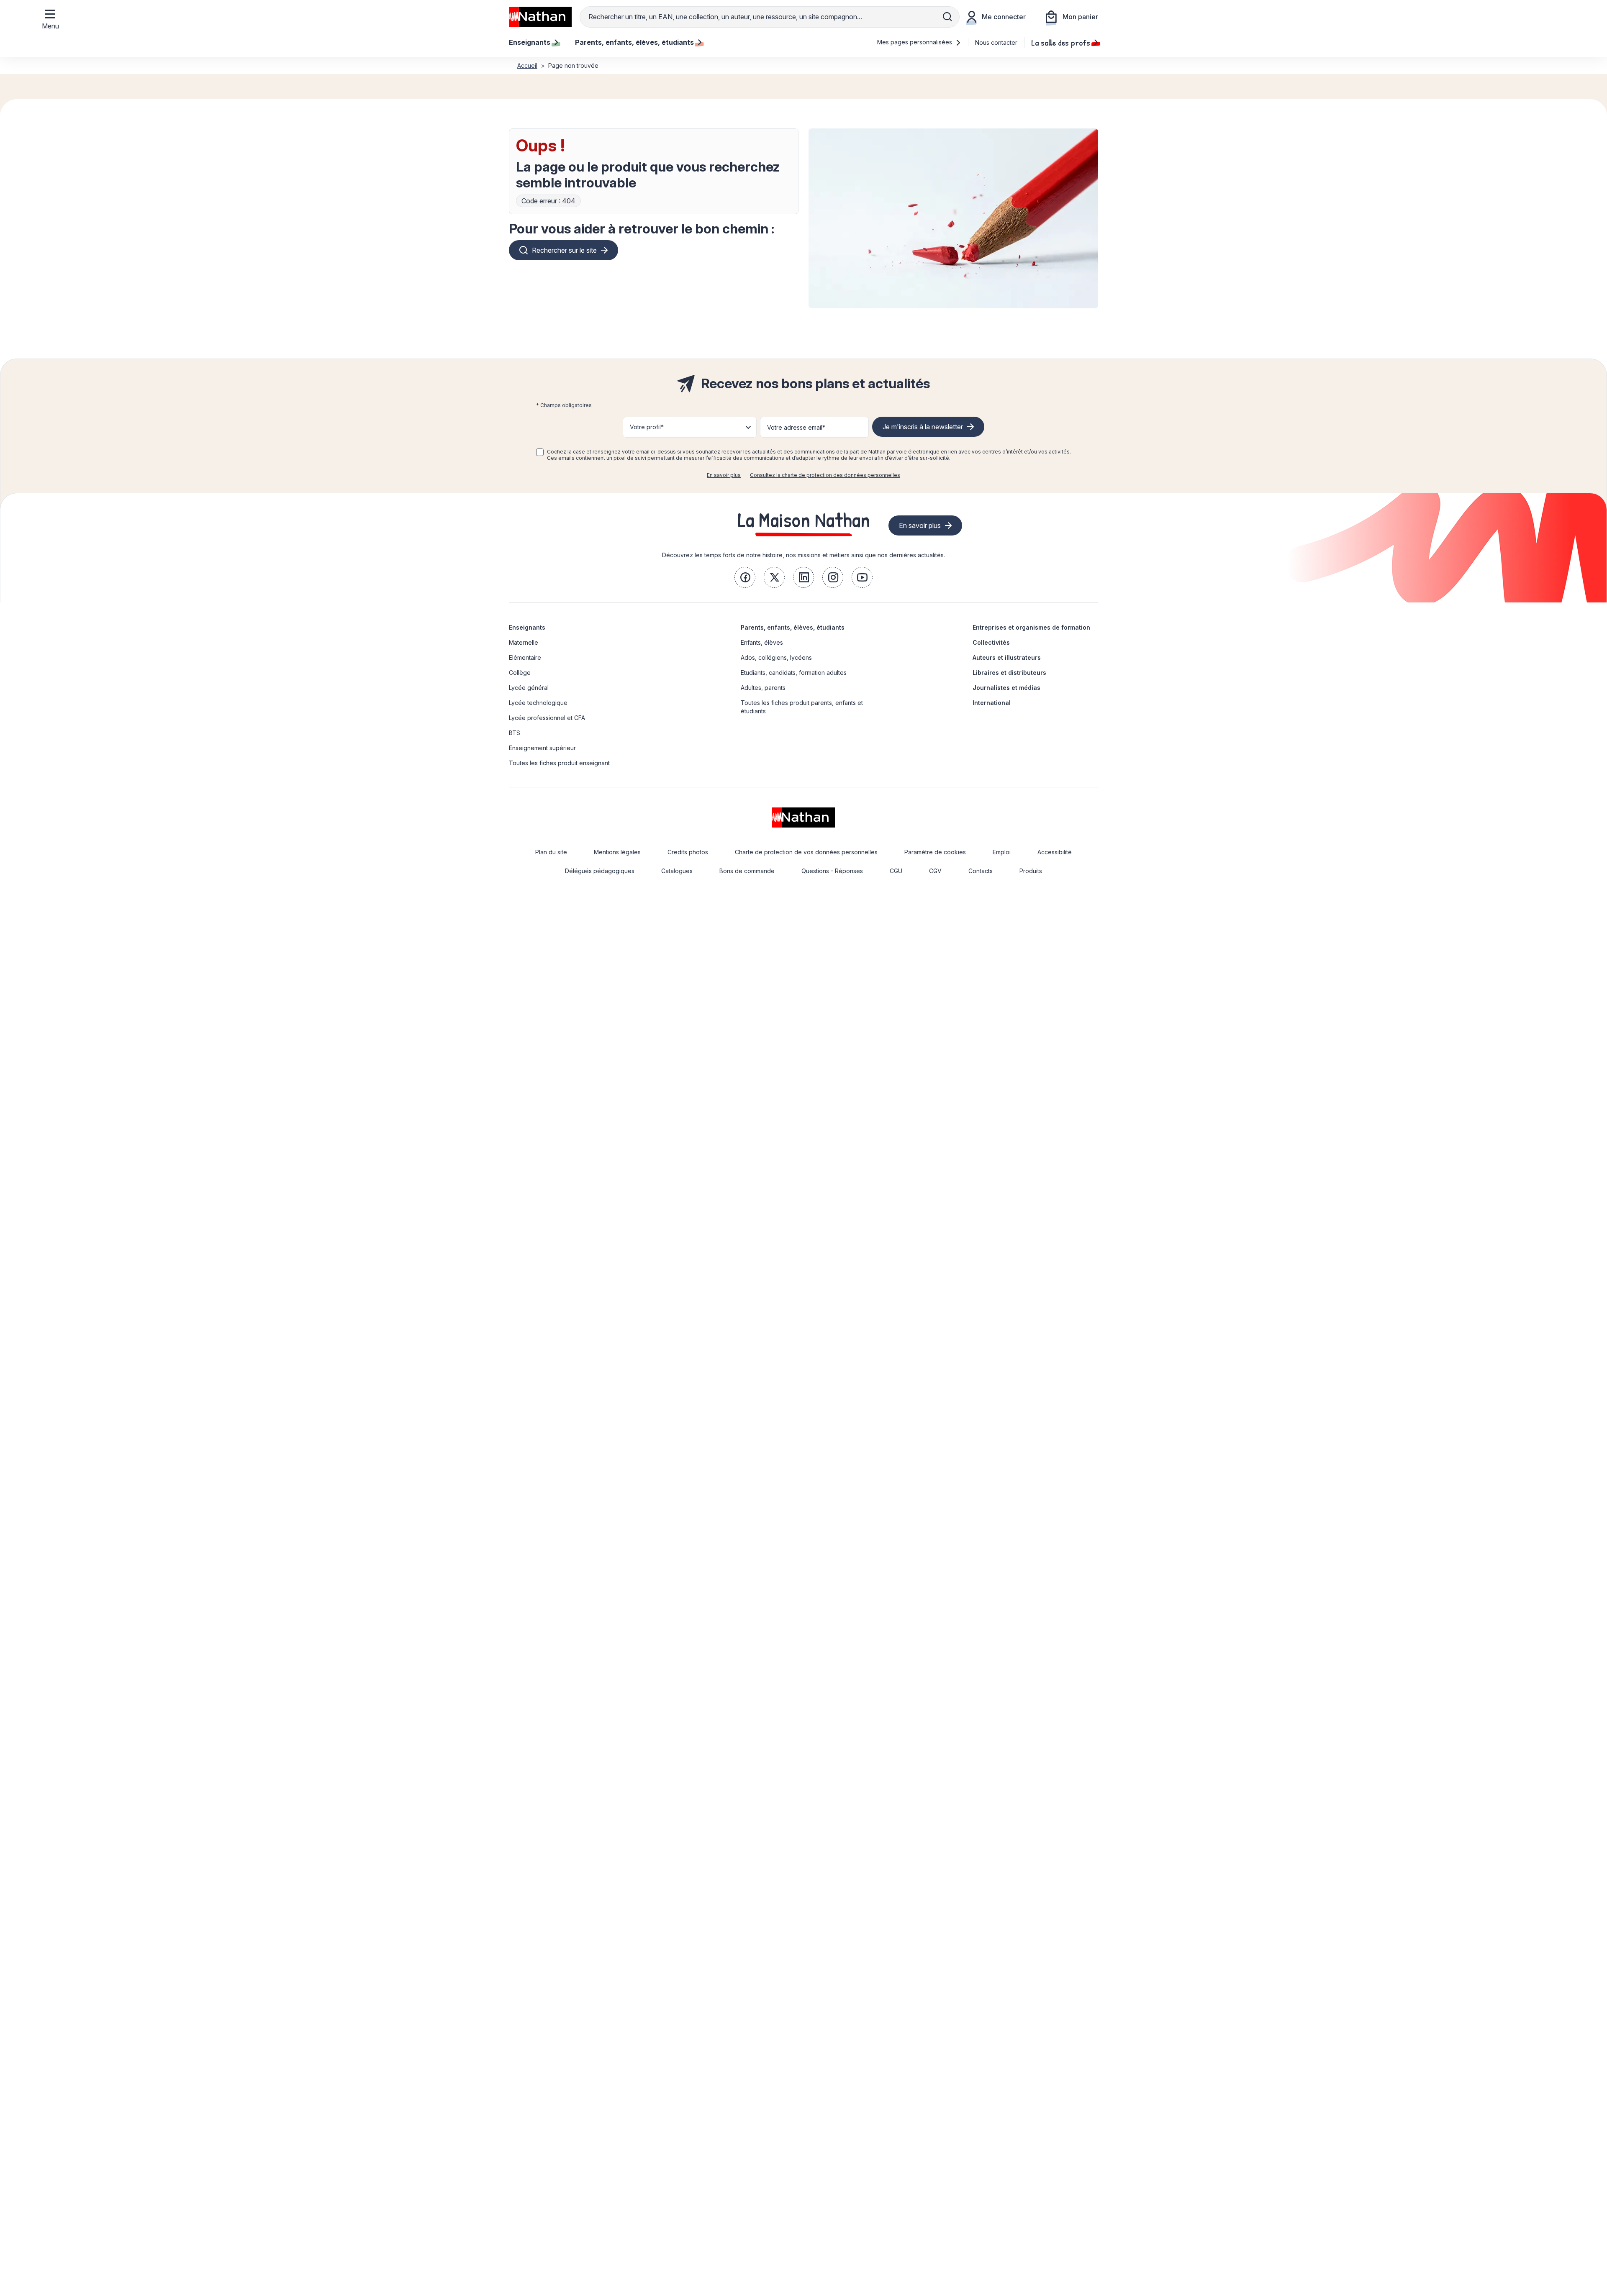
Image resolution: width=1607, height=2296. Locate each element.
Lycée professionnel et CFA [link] (547, 718)
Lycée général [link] (529, 688)
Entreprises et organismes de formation (1031, 627)
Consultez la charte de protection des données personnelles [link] (825, 475)
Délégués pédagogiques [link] (600, 871)
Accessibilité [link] (1055, 852)
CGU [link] (896, 871)
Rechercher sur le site (564, 250)
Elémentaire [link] (525, 657)
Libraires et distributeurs (1009, 673)
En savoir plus (724, 475)
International (992, 703)
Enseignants (527, 627)
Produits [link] (1031, 871)
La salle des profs (1061, 42)
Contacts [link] (981, 871)
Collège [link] (520, 673)
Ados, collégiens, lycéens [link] (776, 657)
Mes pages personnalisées (915, 42)
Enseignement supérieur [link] (542, 748)
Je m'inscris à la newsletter (923, 427)
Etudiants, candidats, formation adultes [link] (794, 673)
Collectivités (991, 642)
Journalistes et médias (1006, 688)
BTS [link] (515, 733)
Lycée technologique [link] (538, 703)
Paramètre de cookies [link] (935, 852)
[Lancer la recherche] (947, 17)
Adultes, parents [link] (763, 688)
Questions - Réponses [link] (832, 871)
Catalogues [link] (677, 871)
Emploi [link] (1002, 852)
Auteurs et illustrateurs (1007, 657)
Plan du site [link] (551, 852)
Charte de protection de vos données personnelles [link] (806, 852)
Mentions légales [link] (617, 852)
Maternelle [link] (524, 642)
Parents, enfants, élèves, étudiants (793, 627)
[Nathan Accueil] (540, 17)
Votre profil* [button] (647, 427)
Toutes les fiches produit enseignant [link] (559, 763)
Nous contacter (996, 42)
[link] (745, 577)
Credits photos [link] (688, 852)
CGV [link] (935, 871)
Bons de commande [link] (747, 871)
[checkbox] (540, 452)
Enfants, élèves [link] (762, 642)
